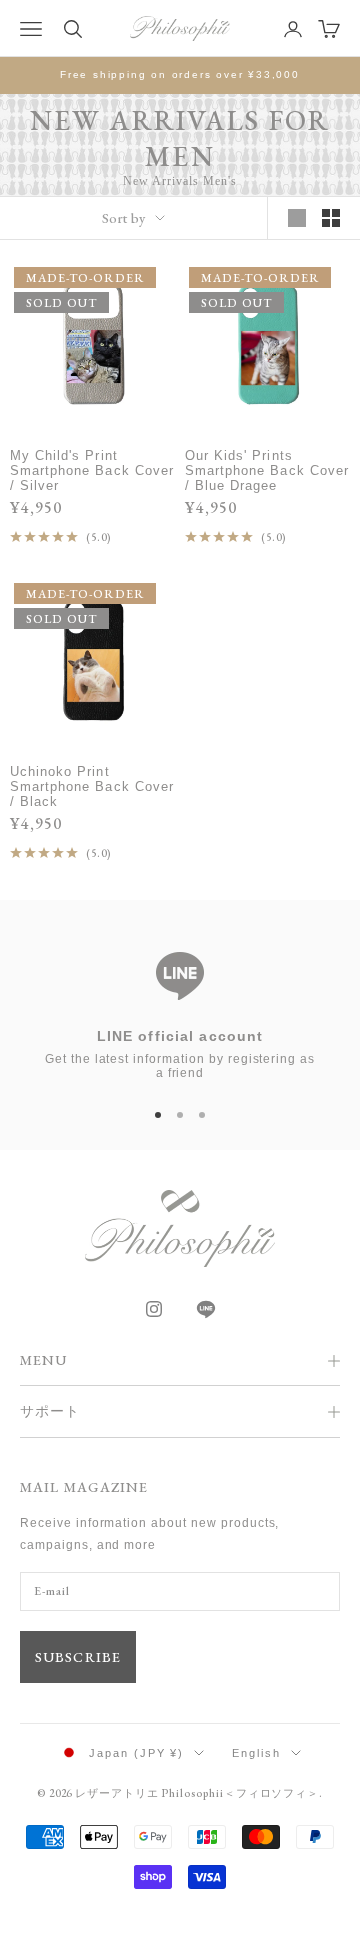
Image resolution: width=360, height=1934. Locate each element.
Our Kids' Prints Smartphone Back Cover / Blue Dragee (267, 470)
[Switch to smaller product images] (331, 218)
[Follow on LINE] (206, 1309)
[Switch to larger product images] (297, 218)
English (256, 1753)
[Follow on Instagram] (154, 1309)
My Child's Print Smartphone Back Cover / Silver (92, 470)
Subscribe (78, 1657)
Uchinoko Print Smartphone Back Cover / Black (92, 786)
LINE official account (180, 1036)
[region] (180, 1006)
